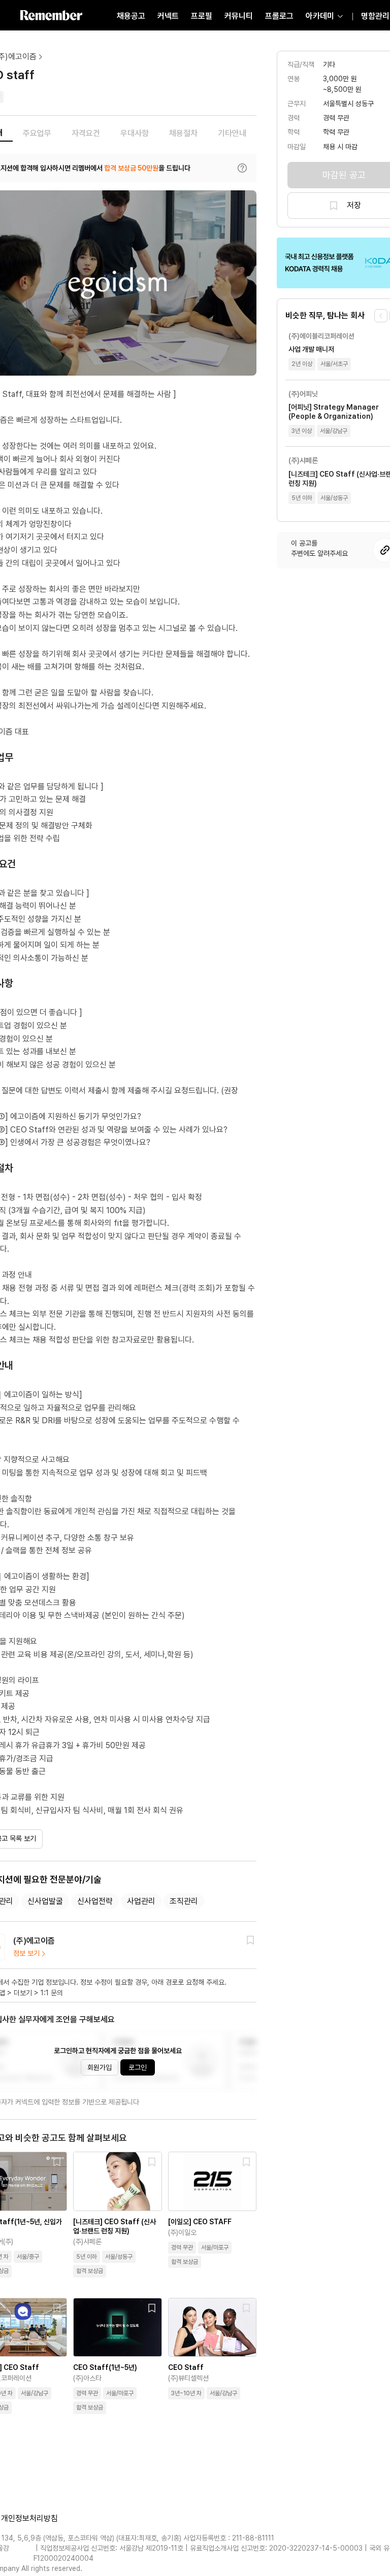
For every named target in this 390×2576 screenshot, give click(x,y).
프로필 (202, 16)
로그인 (138, 2067)
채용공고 (131, 16)
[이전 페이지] (381, 316)
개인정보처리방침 (29, 2518)
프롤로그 (279, 16)
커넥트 (168, 16)
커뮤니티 (239, 16)
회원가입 (100, 2067)
